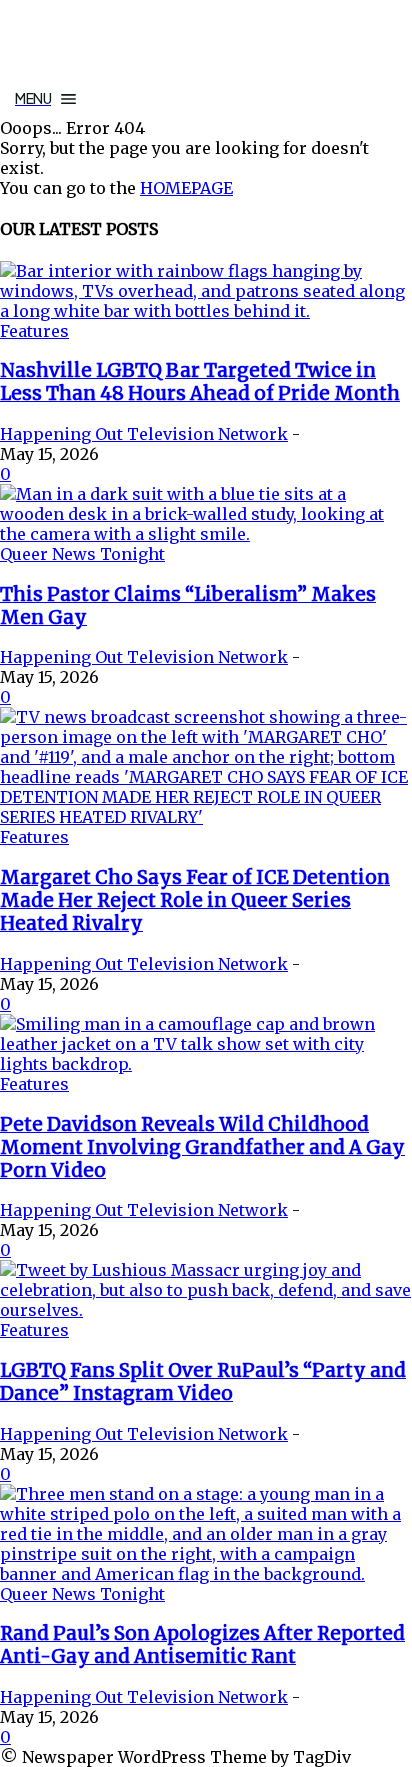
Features (34, 331)
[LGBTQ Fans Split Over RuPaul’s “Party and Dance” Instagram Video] (206, 1310)
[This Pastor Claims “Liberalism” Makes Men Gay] (206, 534)
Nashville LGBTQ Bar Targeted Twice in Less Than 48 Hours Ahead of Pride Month (200, 382)
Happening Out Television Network (144, 434)
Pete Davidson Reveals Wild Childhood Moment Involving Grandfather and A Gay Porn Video (202, 1147)
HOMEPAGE (186, 188)
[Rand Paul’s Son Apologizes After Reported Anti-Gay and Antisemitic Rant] (206, 1574)
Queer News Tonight (82, 554)
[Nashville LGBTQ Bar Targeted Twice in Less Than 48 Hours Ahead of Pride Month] (206, 311)
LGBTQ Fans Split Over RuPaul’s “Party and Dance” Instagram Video (203, 1382)
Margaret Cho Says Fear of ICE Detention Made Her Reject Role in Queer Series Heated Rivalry (195, 900)
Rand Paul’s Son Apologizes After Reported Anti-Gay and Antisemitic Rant (202, 1645)
